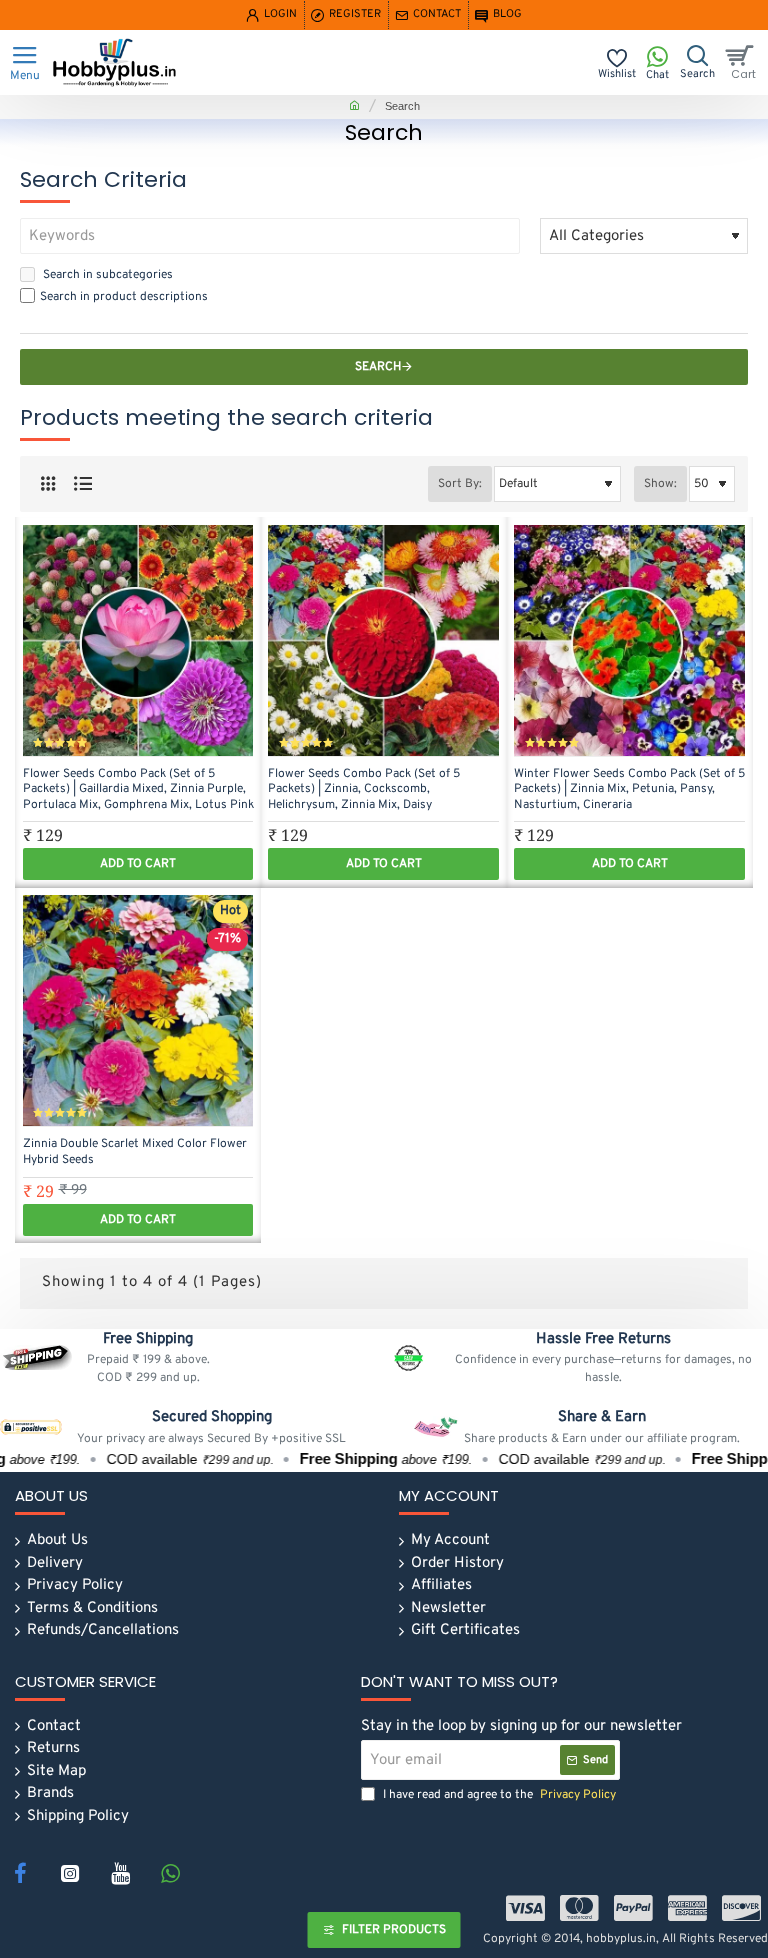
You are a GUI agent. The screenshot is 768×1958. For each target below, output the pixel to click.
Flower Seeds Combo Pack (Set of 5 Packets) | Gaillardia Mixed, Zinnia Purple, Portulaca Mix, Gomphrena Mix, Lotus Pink (138, 790)
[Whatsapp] (170, 1873)
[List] (82, 484)
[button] (138, 864)
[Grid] (47, 484)
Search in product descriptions (124, 297)
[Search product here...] (697, 62)
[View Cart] (743, 62)
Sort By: (460, 484)
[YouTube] (120, 1873)
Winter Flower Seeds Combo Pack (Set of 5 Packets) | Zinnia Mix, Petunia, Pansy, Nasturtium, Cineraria (629, 790)
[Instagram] (70, 1873)
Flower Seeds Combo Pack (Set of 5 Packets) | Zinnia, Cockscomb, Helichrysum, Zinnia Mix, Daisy (364, 790)
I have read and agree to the (498, 1795)
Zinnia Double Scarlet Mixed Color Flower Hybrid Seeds (135, 1152)
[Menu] (25, 62)
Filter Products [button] (394, 1930)
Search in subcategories (106, 275)
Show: (660, 484)
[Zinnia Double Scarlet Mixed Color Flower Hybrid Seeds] (138, 1010)
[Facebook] (20, 1873)
